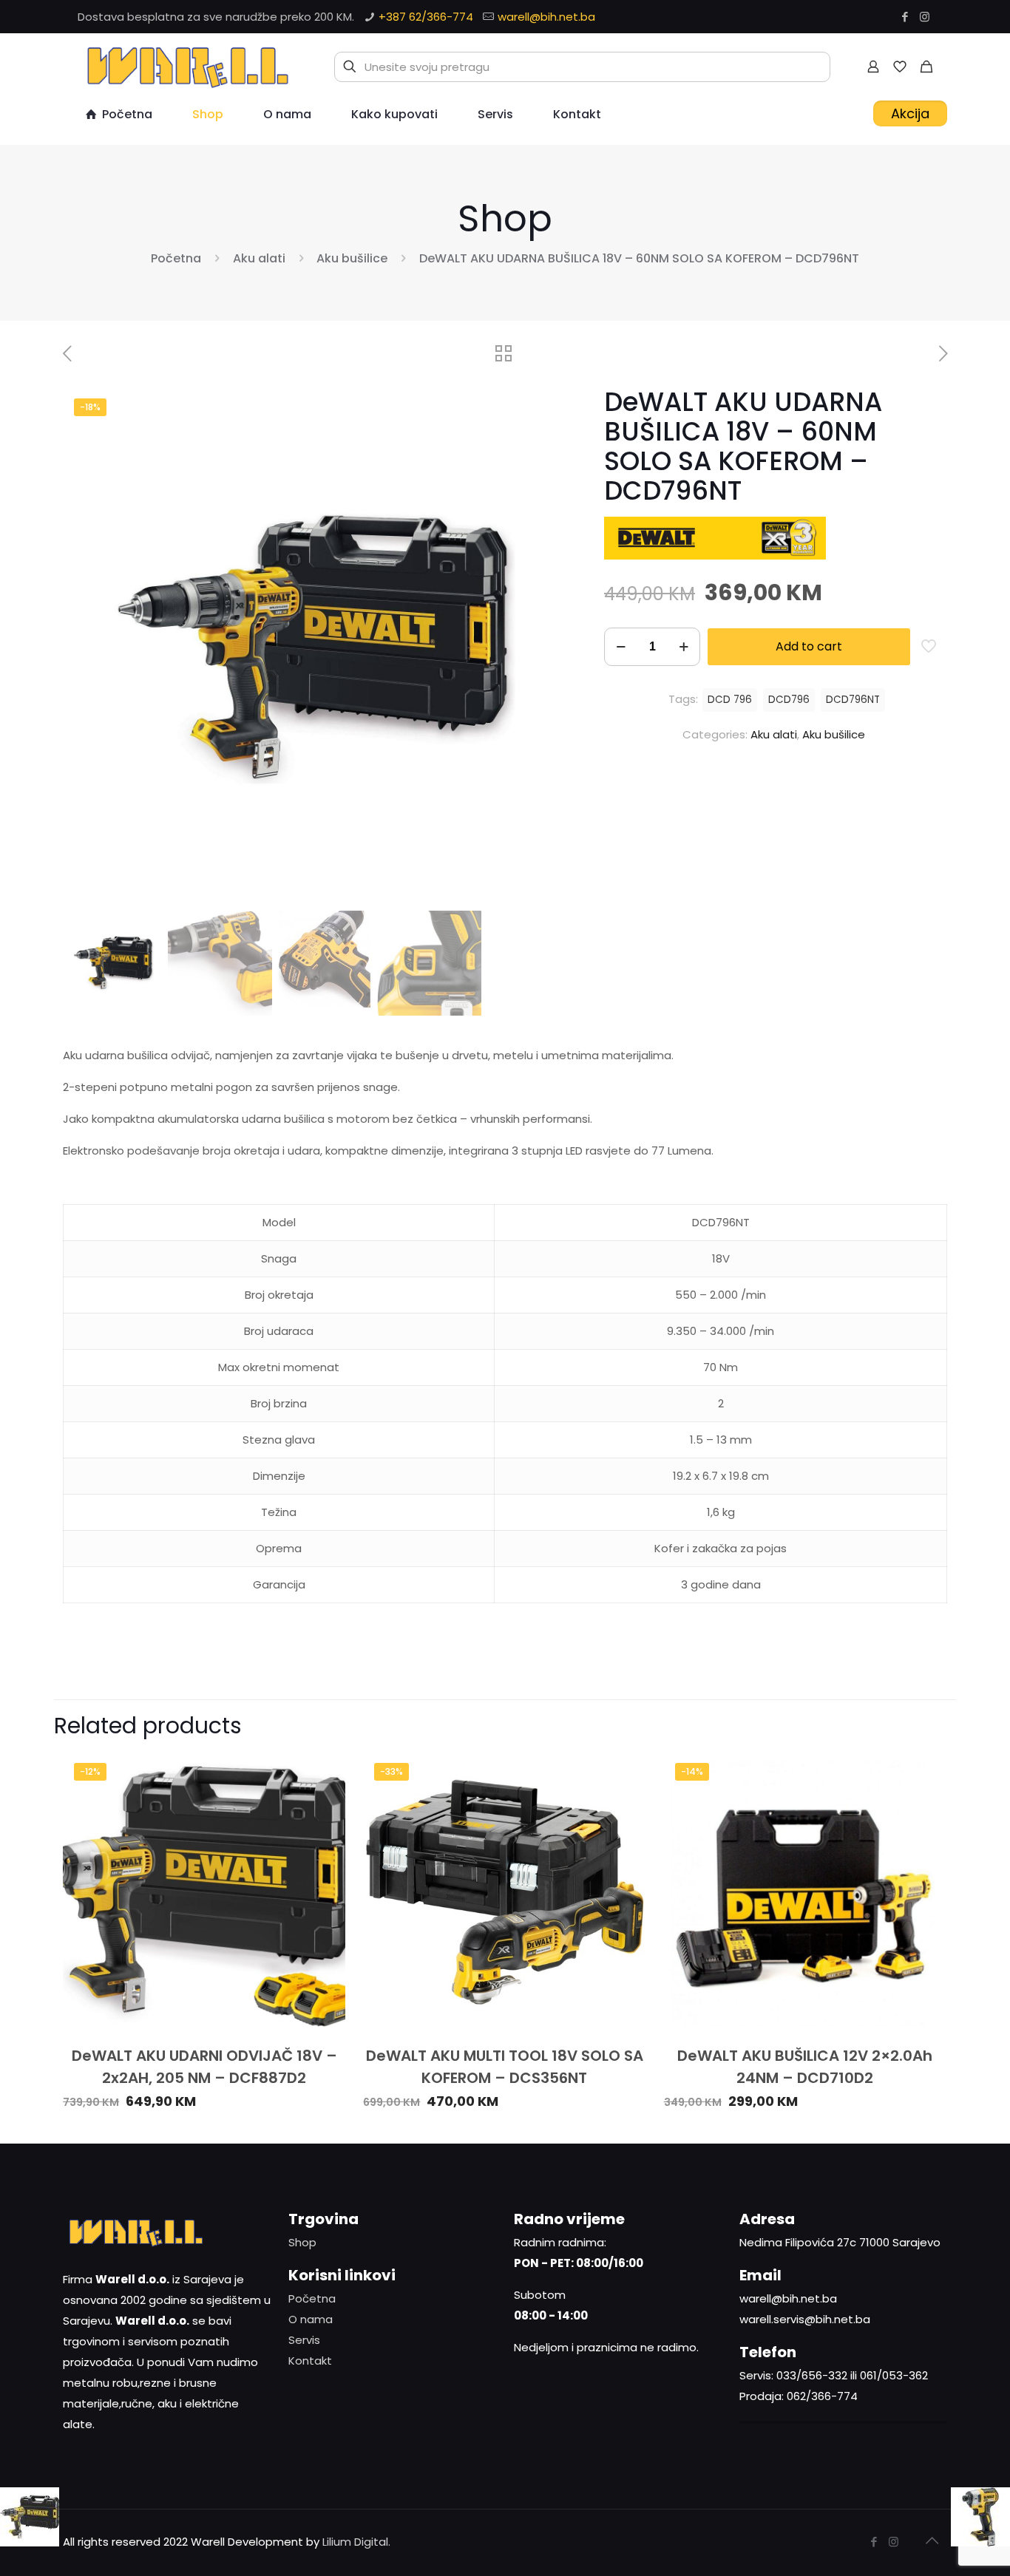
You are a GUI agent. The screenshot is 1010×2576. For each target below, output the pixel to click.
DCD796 (789, 700)
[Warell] (186, 67)
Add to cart (809, 646)
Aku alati (259, 258)
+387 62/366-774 (426, 17)
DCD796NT (853, 700)
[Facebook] (905, 17)
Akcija (910, 113)
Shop (302, 2242)
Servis (304, 2340)
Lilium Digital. (356, 2542)
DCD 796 (730, 700)
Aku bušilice (352, 258)
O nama (311, 2319)
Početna (176, 258)
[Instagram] (925, 17)
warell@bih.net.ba (546, 17)
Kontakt (310, 2361)
